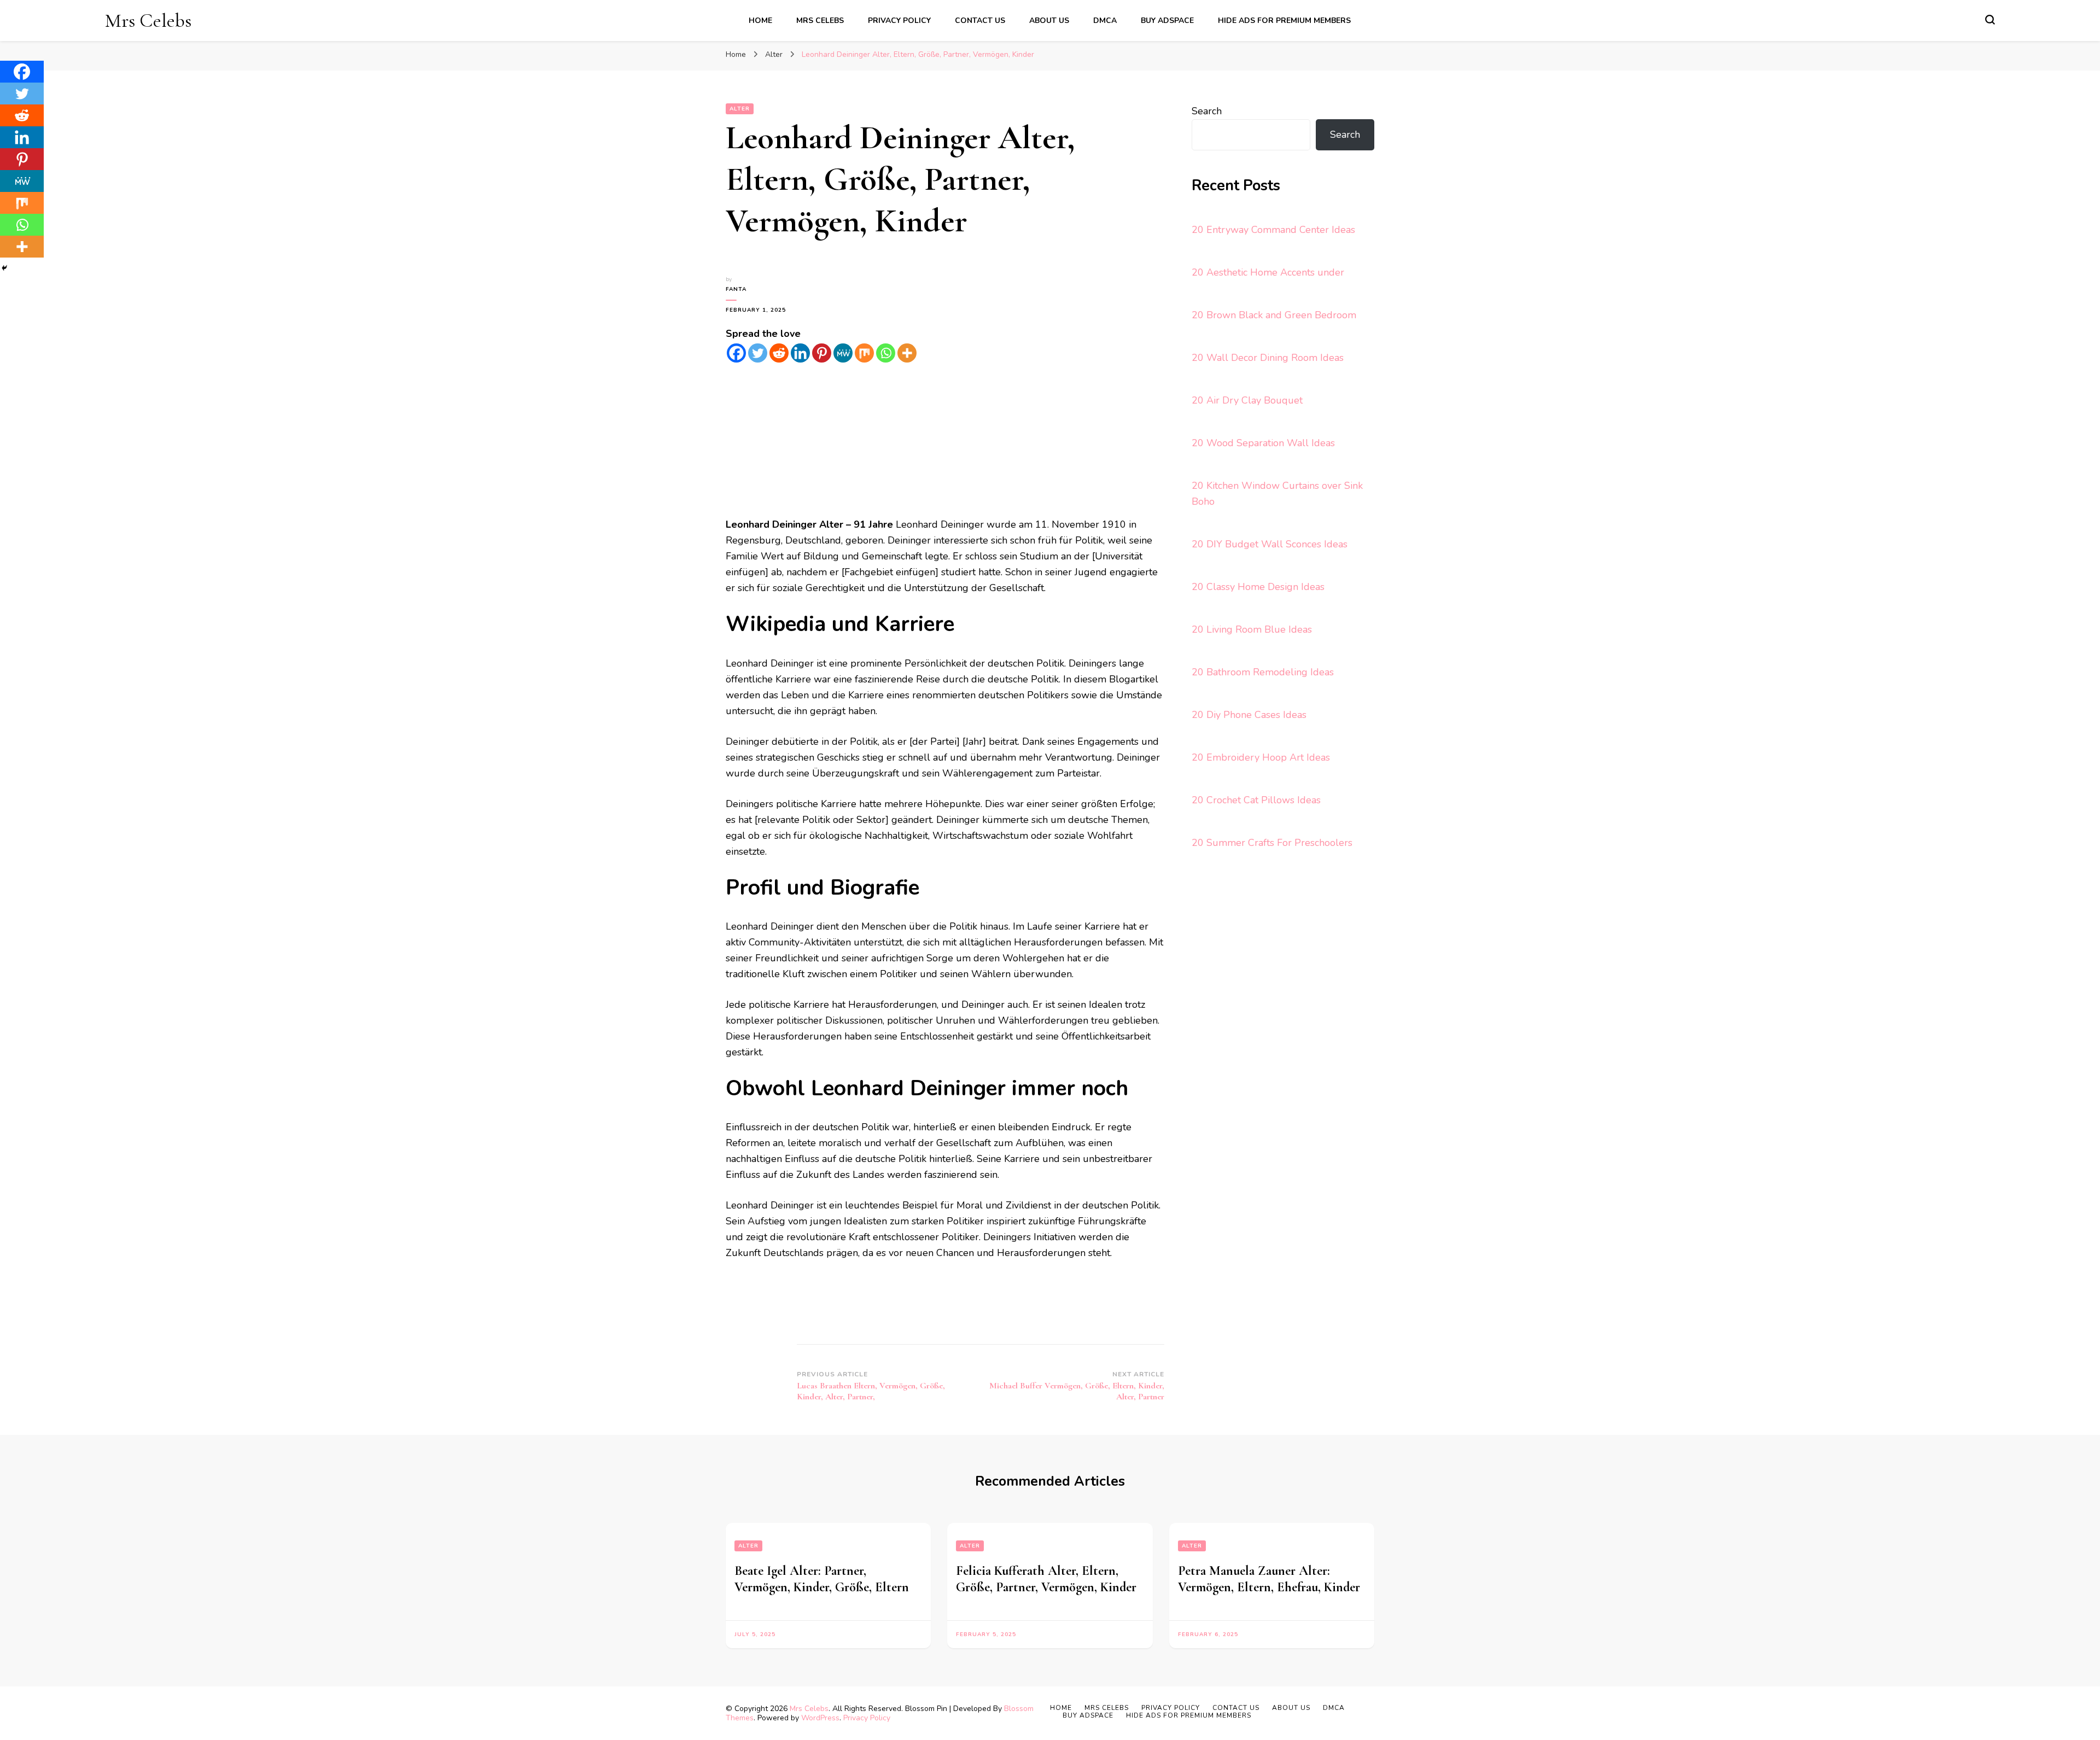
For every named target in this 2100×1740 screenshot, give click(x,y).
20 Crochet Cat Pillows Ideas (1256, 800)
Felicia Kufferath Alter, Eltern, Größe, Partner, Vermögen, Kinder (1046, 1579)
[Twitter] (758, 353)
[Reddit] (779, 353)
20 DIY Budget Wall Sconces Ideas (1270, 544)
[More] (907, 353)
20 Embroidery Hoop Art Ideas (1261, 757)
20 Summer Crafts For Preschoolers (1272, 843)
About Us (1049, 21)
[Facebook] (736, 353)
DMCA (1105, 21)
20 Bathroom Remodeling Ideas (1263, 672)
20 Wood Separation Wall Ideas (1263, 443)
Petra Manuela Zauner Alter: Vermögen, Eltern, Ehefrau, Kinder (1269, 1579)
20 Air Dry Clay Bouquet (1247, 400)
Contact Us (980, 21)
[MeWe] (843, 353)
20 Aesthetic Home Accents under (1268, 272)
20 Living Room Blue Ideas (1252, 629)
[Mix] (864, 353)
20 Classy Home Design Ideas (1258, 587)
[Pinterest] (822, 353)
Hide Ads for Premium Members (1284, 21)
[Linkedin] (800, 353)
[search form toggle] (1990, 20)
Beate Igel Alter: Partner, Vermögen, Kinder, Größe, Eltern (822, 1579)
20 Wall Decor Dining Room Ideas (1268, 358)
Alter (740, 109)
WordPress (820, 1718)
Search (1207, 111)
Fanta (736, 289)
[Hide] (4, 268)
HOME (760, 21)
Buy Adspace (1167, 21)
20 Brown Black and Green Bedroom (1274, 315)
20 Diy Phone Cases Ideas (1249, 715)
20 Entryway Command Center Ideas (1273, 230)
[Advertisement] (945, 440)
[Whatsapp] (886, 353)
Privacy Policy (899, 21)
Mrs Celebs (148, 21)
